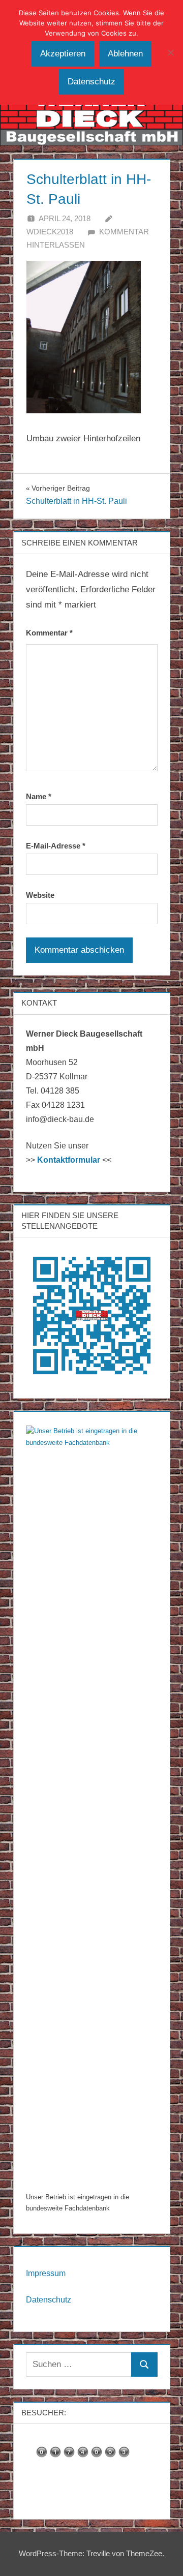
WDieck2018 (50, 232)
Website (40, 895)
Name (39, 796)
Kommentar (49, 633)
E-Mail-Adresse (56, 846)
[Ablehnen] (170, 52)
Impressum (46, 2273)
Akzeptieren (63, 54)
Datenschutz (49, 2300)
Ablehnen (125, 54)
